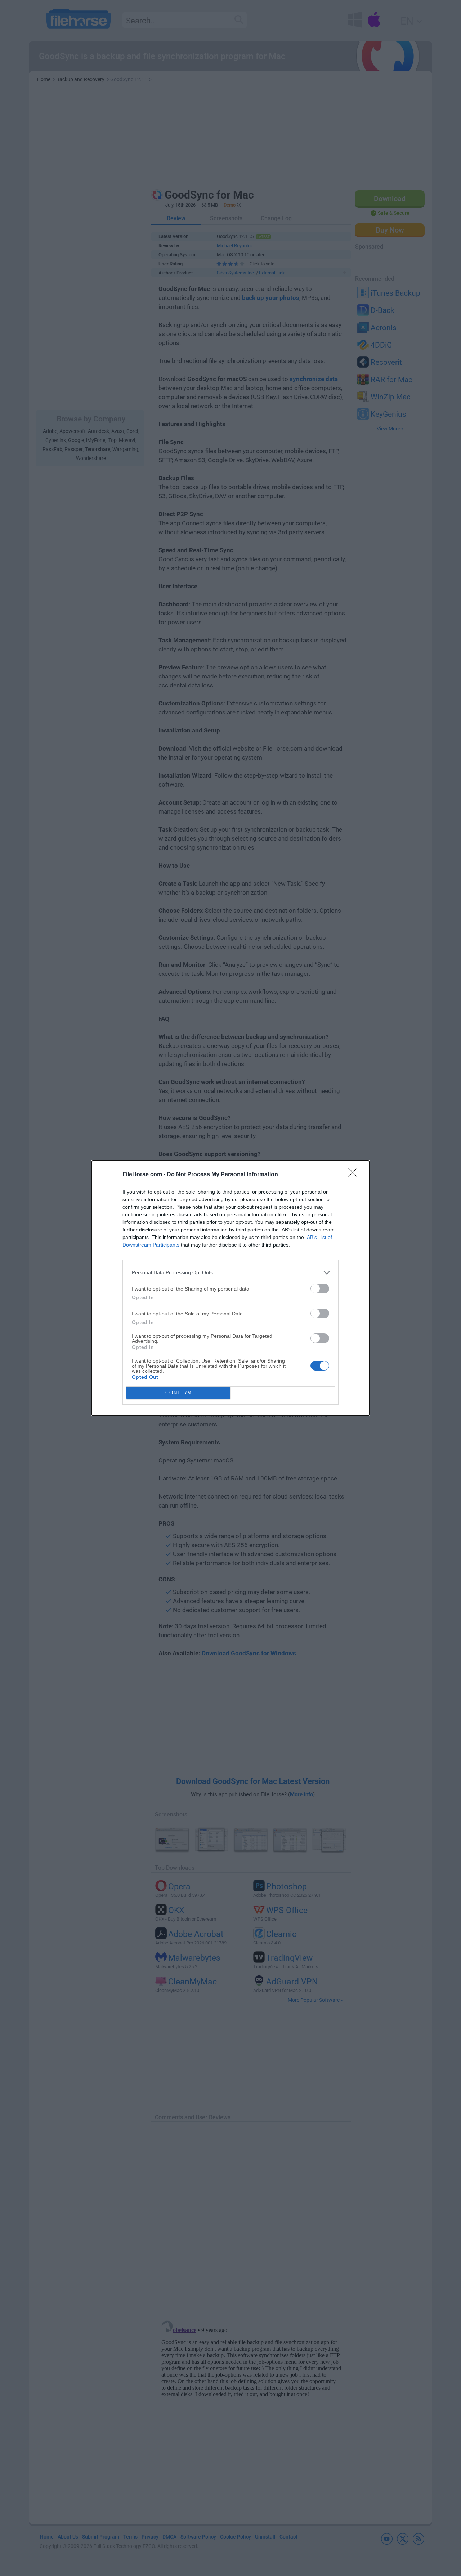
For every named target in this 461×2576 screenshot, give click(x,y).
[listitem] (230, 1273)
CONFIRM (179, 1393)
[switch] (320, 1289)
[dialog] (230, 1288)
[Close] (355, 1175)
